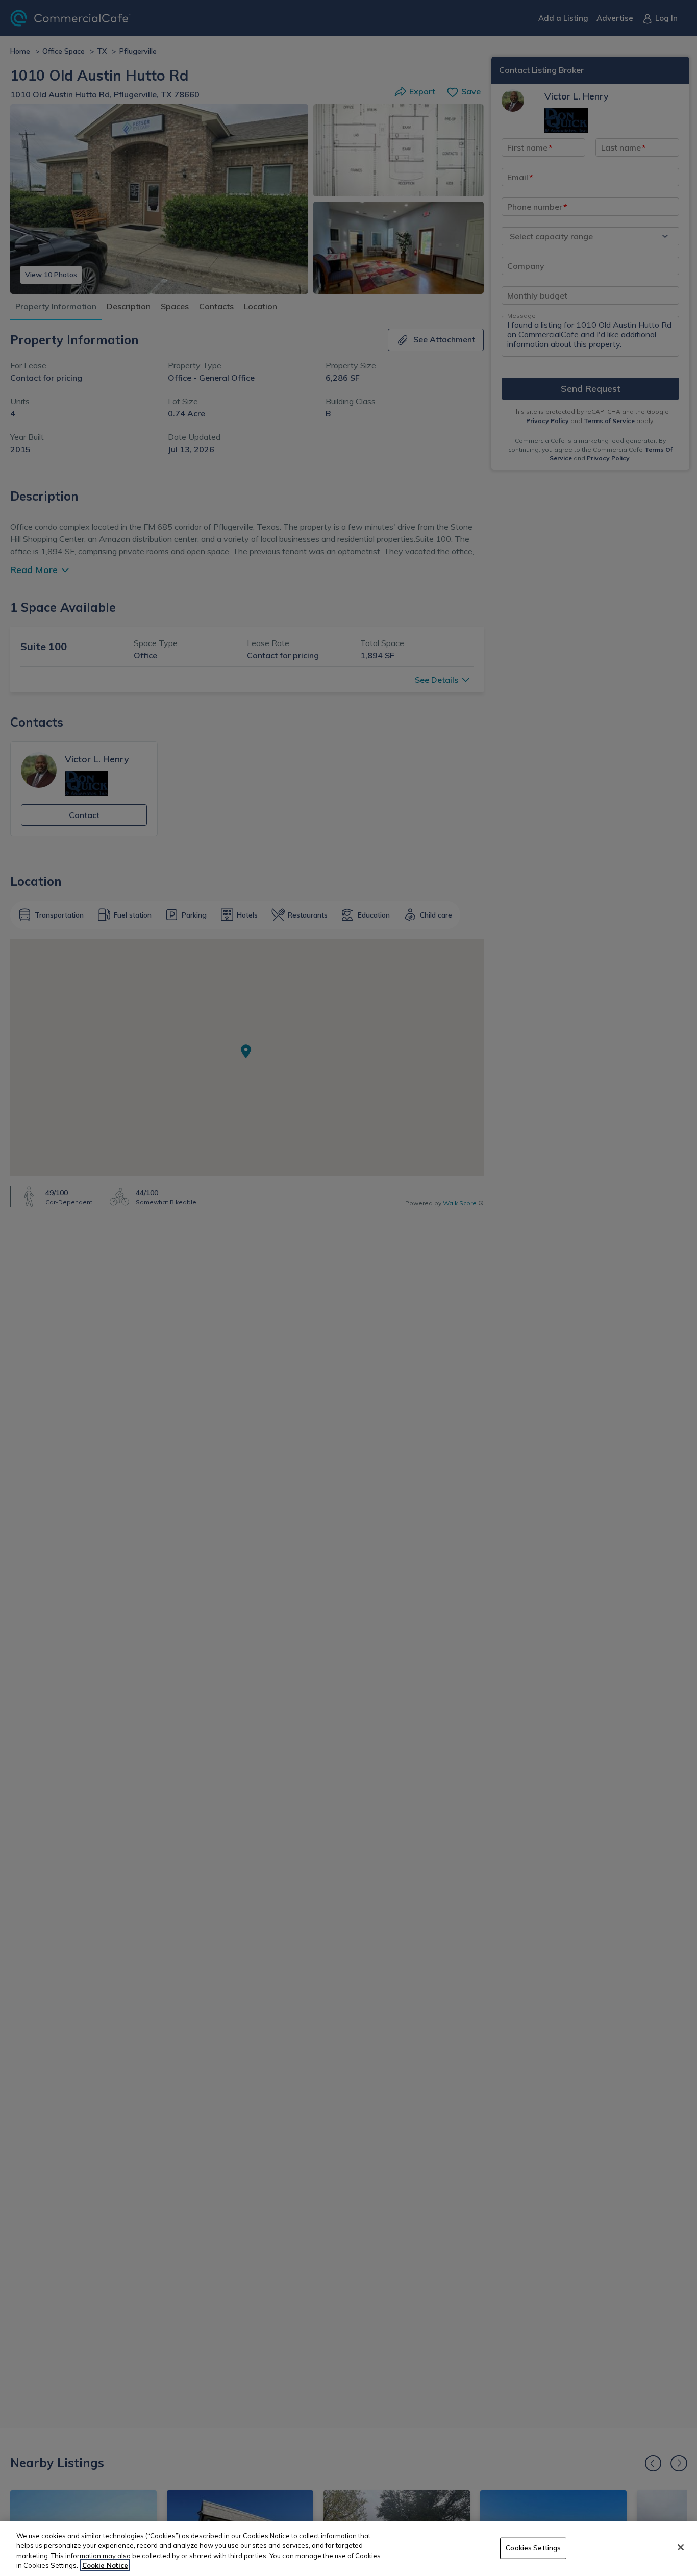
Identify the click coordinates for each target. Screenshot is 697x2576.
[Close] (681, 2547)
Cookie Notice (105, 2565)
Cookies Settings (533, 2548)
